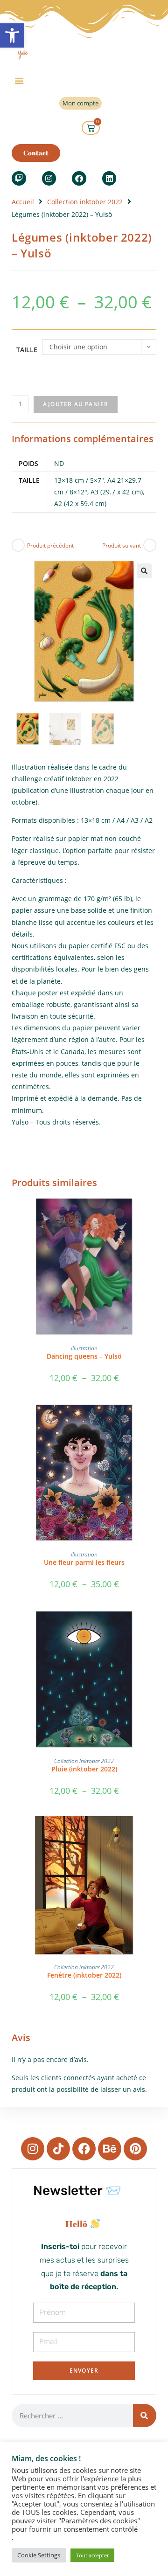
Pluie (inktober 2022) (84, 1769)
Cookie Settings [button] (39, 2555)
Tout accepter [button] (92, 2555)
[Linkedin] (109, 178)
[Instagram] (49, 178)
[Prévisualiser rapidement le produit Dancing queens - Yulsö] (154, 1213)
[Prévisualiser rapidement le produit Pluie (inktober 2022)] (154, 1625)
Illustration (84, 1348)
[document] (84, 2224)
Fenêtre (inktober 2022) (84, 1975)
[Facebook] (79, 178)
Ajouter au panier (76, 404)
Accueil (23, 202)
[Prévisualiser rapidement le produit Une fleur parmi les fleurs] (154, 1419)
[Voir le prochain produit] (150, 545)
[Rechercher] (145, 2416)
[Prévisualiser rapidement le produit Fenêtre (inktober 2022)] (154, 1832)
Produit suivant (122, 545)
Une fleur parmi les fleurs (84, 1562)
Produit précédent (50, 545)
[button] (12, 35)
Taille (27, 350)
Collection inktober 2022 (85, 202)
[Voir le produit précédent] (18, 545)
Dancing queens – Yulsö (84, 1356)
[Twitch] (19, 178)
